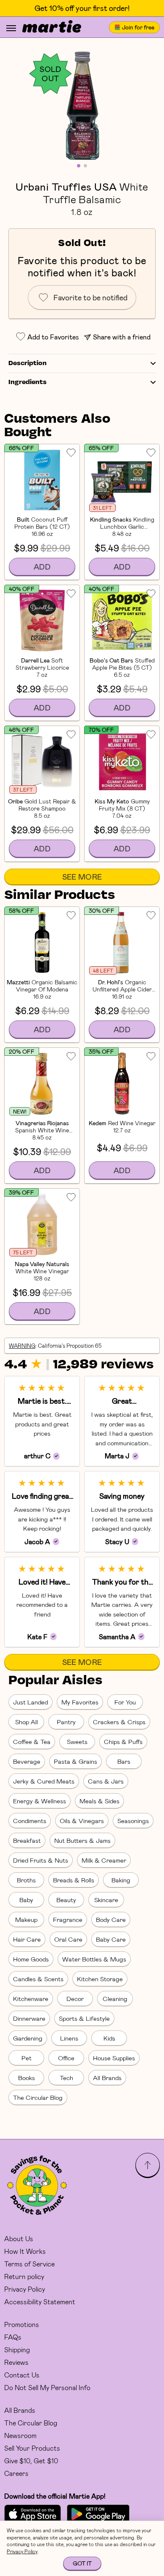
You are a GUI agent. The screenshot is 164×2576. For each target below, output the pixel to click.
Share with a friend (122, 337)
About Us (19, 2238)
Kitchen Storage (100, 1979)
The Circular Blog (38, 2097)
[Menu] (11, 28)
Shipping (17, 2349)
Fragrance (68, 1919)
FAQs (13, 2337)
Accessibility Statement (40, 2302)
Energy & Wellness (40, 1801)
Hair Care (27, 1939)
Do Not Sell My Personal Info (47, 2387)
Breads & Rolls (74, 1880)
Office (66, 2058)
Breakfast (27, 1840)
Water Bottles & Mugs (94, 1959)
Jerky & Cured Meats (44, 1781)
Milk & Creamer (104, 1860)
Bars (124, 1761)
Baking (121, 1880)
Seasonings (133, 1821)
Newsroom (20, 2435)
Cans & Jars (106, 1781)
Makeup (26, 1919)
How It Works (25, 2251)
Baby (26, 1900)
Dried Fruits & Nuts (41, 1860)
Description (28, 363)
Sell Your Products (32, 2448)
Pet (26, 2058)
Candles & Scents (38, 1979)
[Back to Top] (148, 2165)
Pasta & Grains (75, 1761)
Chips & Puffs (123, 1741)
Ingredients (28, 382)
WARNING (22, 1346)
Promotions (22, 2324)
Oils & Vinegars (82, 1821)
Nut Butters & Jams (82, 1840)
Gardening (28, 2038)
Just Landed (30, 1702)
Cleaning (115, 1998)
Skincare (106, 1900)
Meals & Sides (99, 1801)
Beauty (66, 1900)
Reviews (16, 2362)
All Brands (107, 2078)
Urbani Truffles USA (66, 186)
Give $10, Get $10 (31, 2461)
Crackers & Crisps (119, 1722)
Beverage (27, 1761)
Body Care (111, 1919)
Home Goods (31, 1959)
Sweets (77, 1741)
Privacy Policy (25, 2289)
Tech (66, 2078)
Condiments (30, 1821)
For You (125, 1702)
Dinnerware (29, 2018)
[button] (82, 105)
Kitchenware (31, 1998)
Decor (75, 1998)
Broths (26, 1880)
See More (82, 877)
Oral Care (68, 1939)
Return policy (24, 2276)
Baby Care (111, 1939)
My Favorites (80, 1702)
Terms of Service (29, 2264)
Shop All (26, 1722)
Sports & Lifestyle (84, 2018)
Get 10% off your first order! (82, 8)
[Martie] (52, 27)
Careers (16, 2473)
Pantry (66, 1722)
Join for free (138, 27)
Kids (109, 2038)
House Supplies (114, 2058)
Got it (82, 2563)
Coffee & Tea (32, 1741)
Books (26, 2078)
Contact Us (22, 2375)
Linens (69, 2038)
